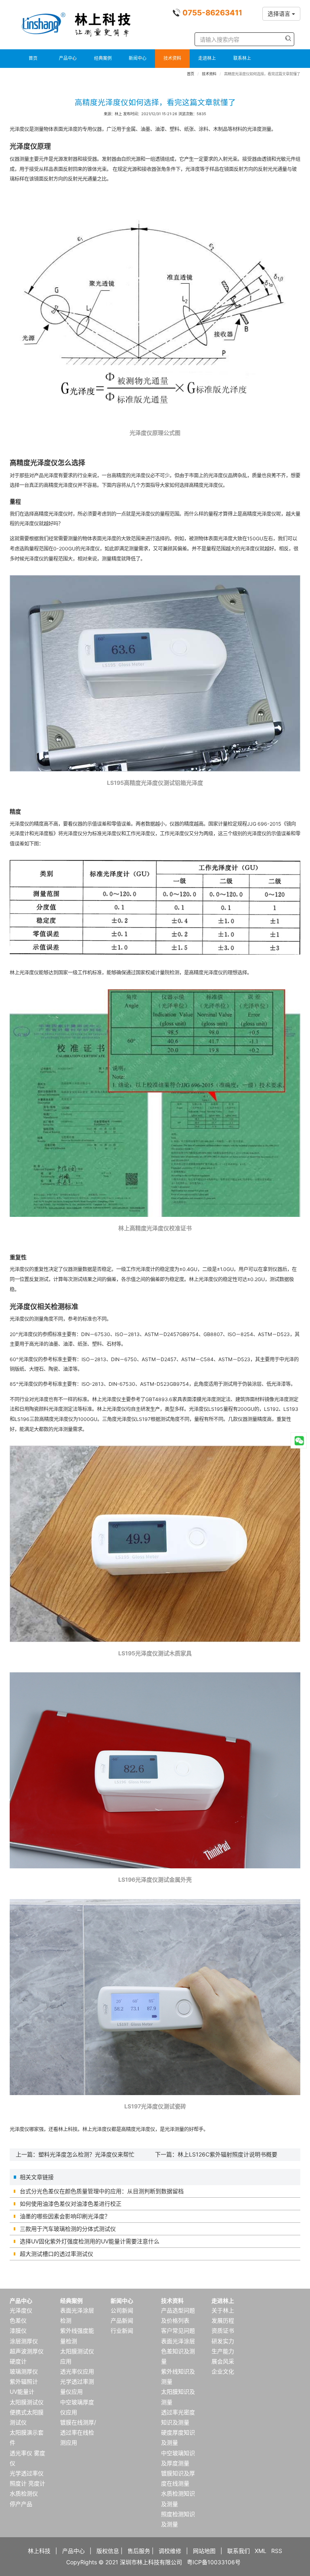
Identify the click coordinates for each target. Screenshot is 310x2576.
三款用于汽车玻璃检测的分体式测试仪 (68, 2229)
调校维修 (170, 2551)
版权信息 (108, 2551)
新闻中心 (138, 58)
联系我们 (239, 2551)
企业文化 (223, 2371)
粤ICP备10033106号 (214, 2562)
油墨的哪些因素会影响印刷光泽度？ (65, 2216)
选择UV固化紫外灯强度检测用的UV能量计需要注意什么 (90, 2241)
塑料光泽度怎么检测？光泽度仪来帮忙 (86, 2154)
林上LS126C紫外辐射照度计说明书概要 (227, 2154)
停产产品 (21, 2504)
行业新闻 (122, 2330)
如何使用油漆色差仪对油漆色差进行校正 (71, 2204)
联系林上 (242, 58)
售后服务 (139, 2551)
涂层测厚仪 (24, 2341)
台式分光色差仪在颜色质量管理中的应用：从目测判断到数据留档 (102, 2191)
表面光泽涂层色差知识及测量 (178, 2351)
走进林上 (207, 58)
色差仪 (18, 2320)
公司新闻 (122, 2310)
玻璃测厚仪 (24, 2371)
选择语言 (280, 14)
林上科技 (39, 2551)
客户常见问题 (178, 2330)
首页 (33, 58)
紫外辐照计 (24, 2381)
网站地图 (204, 2551)
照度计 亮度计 (27, 2483)
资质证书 (223, 2330)
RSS (277, 2551)
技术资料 (172, 58)
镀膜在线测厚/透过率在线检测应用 (78, 2432)
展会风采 (223, 2361)
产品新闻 (122, 2320)
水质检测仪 (24, 2493)
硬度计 (18, 2361)
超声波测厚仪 (27, 2351)
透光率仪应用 (77, 2371)
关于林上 (223, 2310)
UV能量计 (22, 2392)
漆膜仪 (18, 2330)
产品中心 (68, 58)
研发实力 (223, 2341)
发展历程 (223, 2320)
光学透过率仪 (27, 2473)
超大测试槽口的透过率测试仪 (57, 2254)
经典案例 (103, 58)
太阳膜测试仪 (27, 2402)
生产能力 (223, 2351)
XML (261, 2551)
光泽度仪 (21, 2310)
